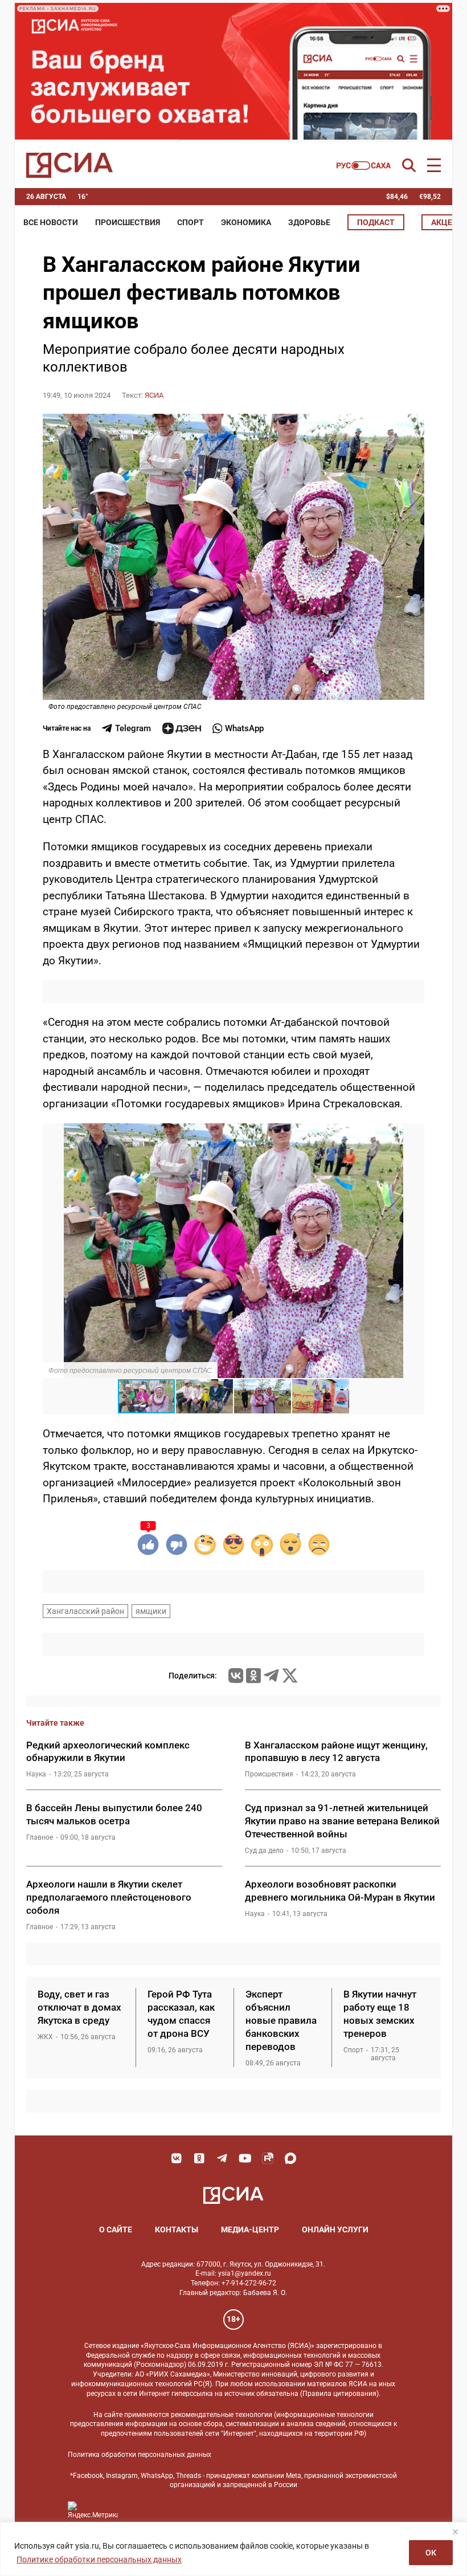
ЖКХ (45, 2037)
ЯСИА (154, 395)
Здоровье (309, 222)
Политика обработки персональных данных (140, 2455)
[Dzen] (182, 728)
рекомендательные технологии (222, 2415)
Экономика (246, 222)
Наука (36, 1774)
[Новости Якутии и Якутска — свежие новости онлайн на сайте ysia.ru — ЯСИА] (69, 165)
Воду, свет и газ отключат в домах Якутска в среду (79, 2007)
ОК (431, 2553)
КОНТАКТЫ (177, 2229)
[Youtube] (245, 2158)
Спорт (191, 222)
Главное (40, 1837)
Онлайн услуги (335, 2229)
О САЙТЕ (116, 2229)
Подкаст (376, 222)
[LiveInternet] (138, 2510)
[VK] (177, 2158)
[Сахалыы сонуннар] (364, 166)
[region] (233, 2549)
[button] (414, 1134)
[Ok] (199, 2158)
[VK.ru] (236, 1676)
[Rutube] (268, 2158)
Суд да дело (264, 1851)
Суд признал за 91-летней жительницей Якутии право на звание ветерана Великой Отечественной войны (342, 1821)
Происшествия (128, 222)
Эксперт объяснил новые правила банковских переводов (281, 2020)
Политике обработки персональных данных (99, 2559)
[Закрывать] (455, 2532)
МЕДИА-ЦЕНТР (250, 2229)
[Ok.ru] (253, 1676)
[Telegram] (271, 1676)
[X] (290, 1676)
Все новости (51, 222)
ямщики (151, 1611)
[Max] (290, 2158)
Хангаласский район (85, 1611)
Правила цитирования (339, 2394)
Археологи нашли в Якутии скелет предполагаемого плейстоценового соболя (109, 1897)
